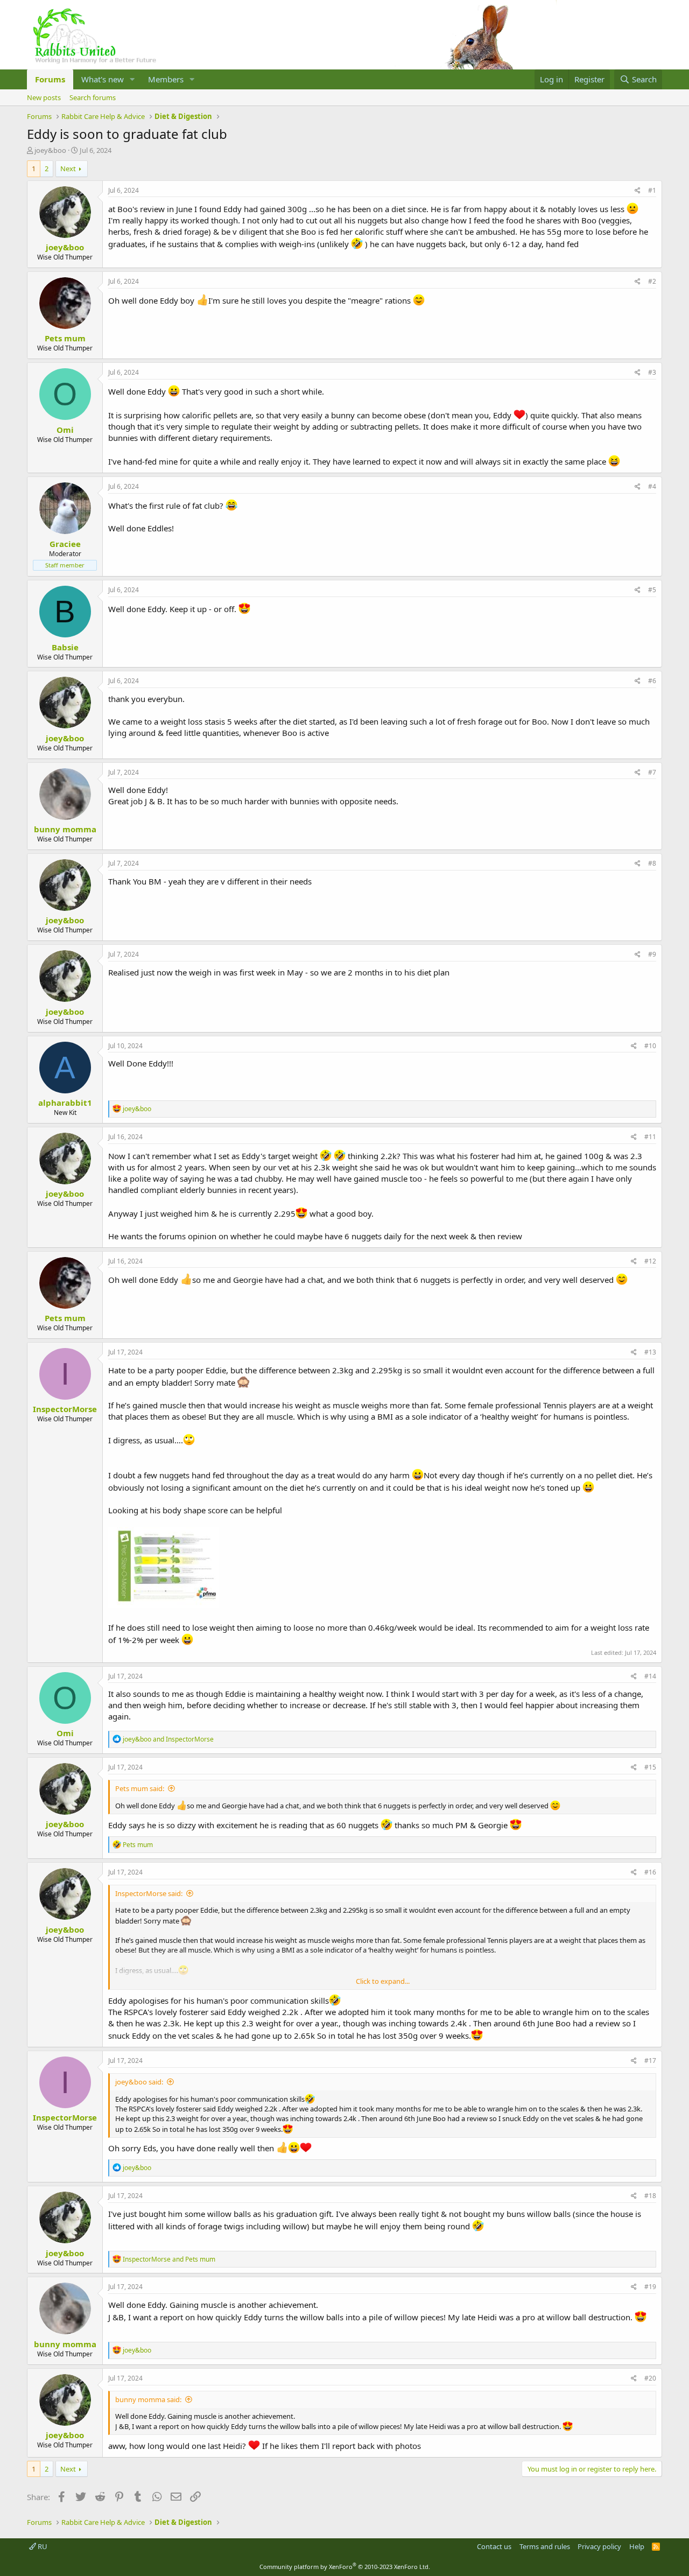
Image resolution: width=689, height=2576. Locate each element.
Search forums (93, 97)
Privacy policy (599, 2546)
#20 (650, 2378)
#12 (650, 1261)
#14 (650, 1676)
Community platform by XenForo (345, 2567)
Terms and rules (545, 2546)
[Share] (638, 191)
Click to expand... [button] (383, 1981)
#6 (652, 681)
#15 (650, 1767)
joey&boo (50, 150)
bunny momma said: (148, 2399)
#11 (650, 1137)
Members (166, 79)
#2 (652, 281)
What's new (103, 79)
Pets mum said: (140, 1788)
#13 (650, 1352)
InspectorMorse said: (149, 1893)
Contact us (494, 2546)
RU (42, 2546)
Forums (50, 79)
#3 (652, 372)
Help (637, 2546)
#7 (652, 772)
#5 (652, 590)
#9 (652, 954)
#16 (650, 1872)
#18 (650, 2196)
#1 (652, 190)
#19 (650, 2287)
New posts (44, 97)
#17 (650, 2061)
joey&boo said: (139, 2082)
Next (68, 169)
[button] (132, 79)
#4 (652, 486)
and (168, 1739)
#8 (652, 863)
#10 (650, 1046)
